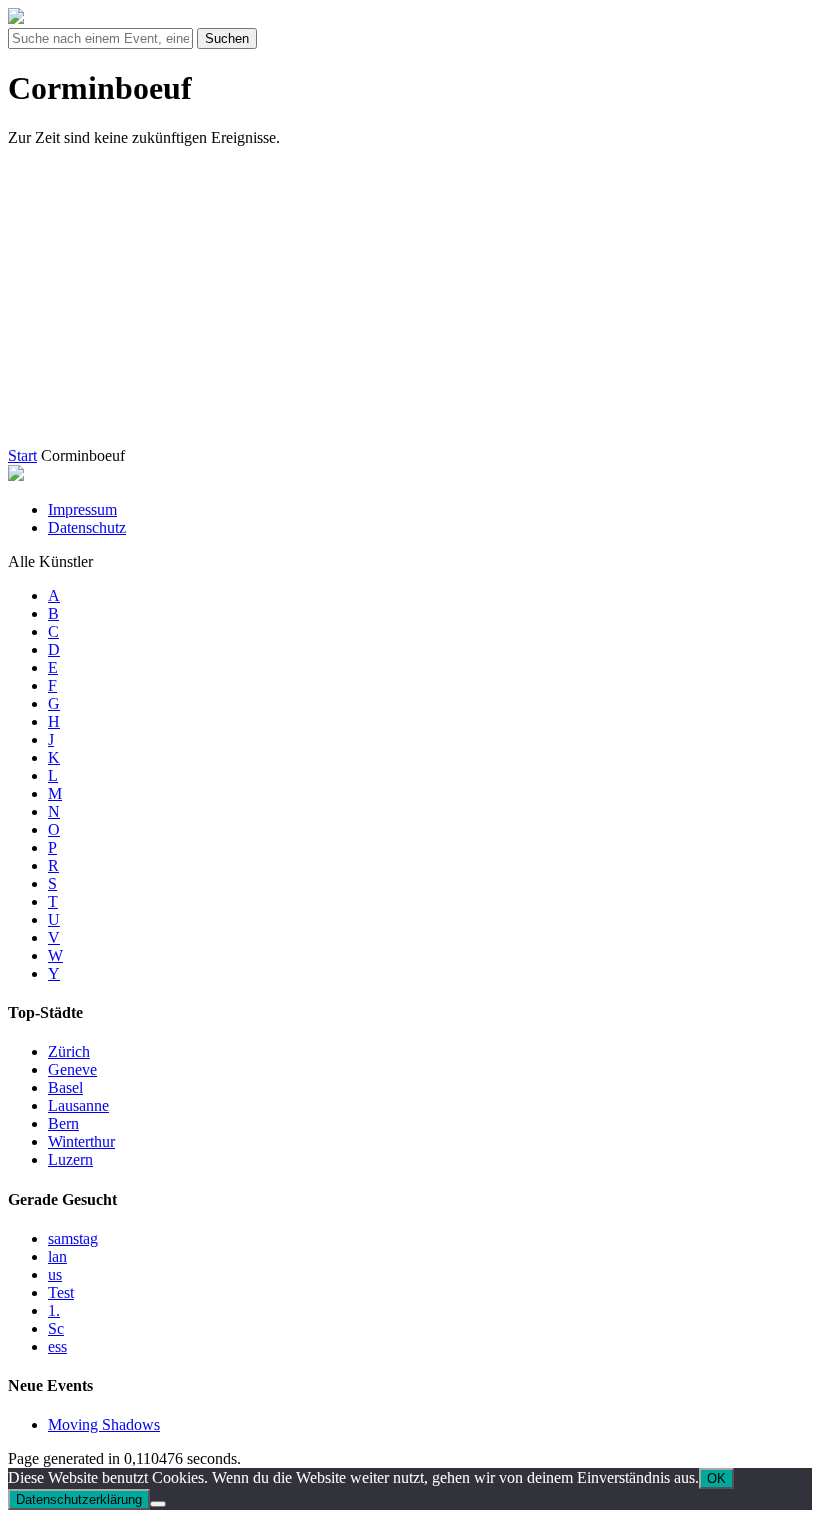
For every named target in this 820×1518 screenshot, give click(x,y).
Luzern (70, 1159)
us (55, 1274)
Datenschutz (87, 527)
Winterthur (81, 1141)
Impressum (82, 509)
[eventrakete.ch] (16, 18)
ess (57, 1346)
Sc (56, 1328)
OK (716, 1478)
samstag (73, 1238)
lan (57, 1256)
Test (61, 1292)
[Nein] (158, 1504)
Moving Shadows (104, 1424)
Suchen (227, 38)
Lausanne (78, 1105)
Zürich (69, 1051)
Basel (65, 1087)
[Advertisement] (414, 303)
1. (54, 1310)
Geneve (72, 1069)
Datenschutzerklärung (79, 1499)
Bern (63, 1123)
